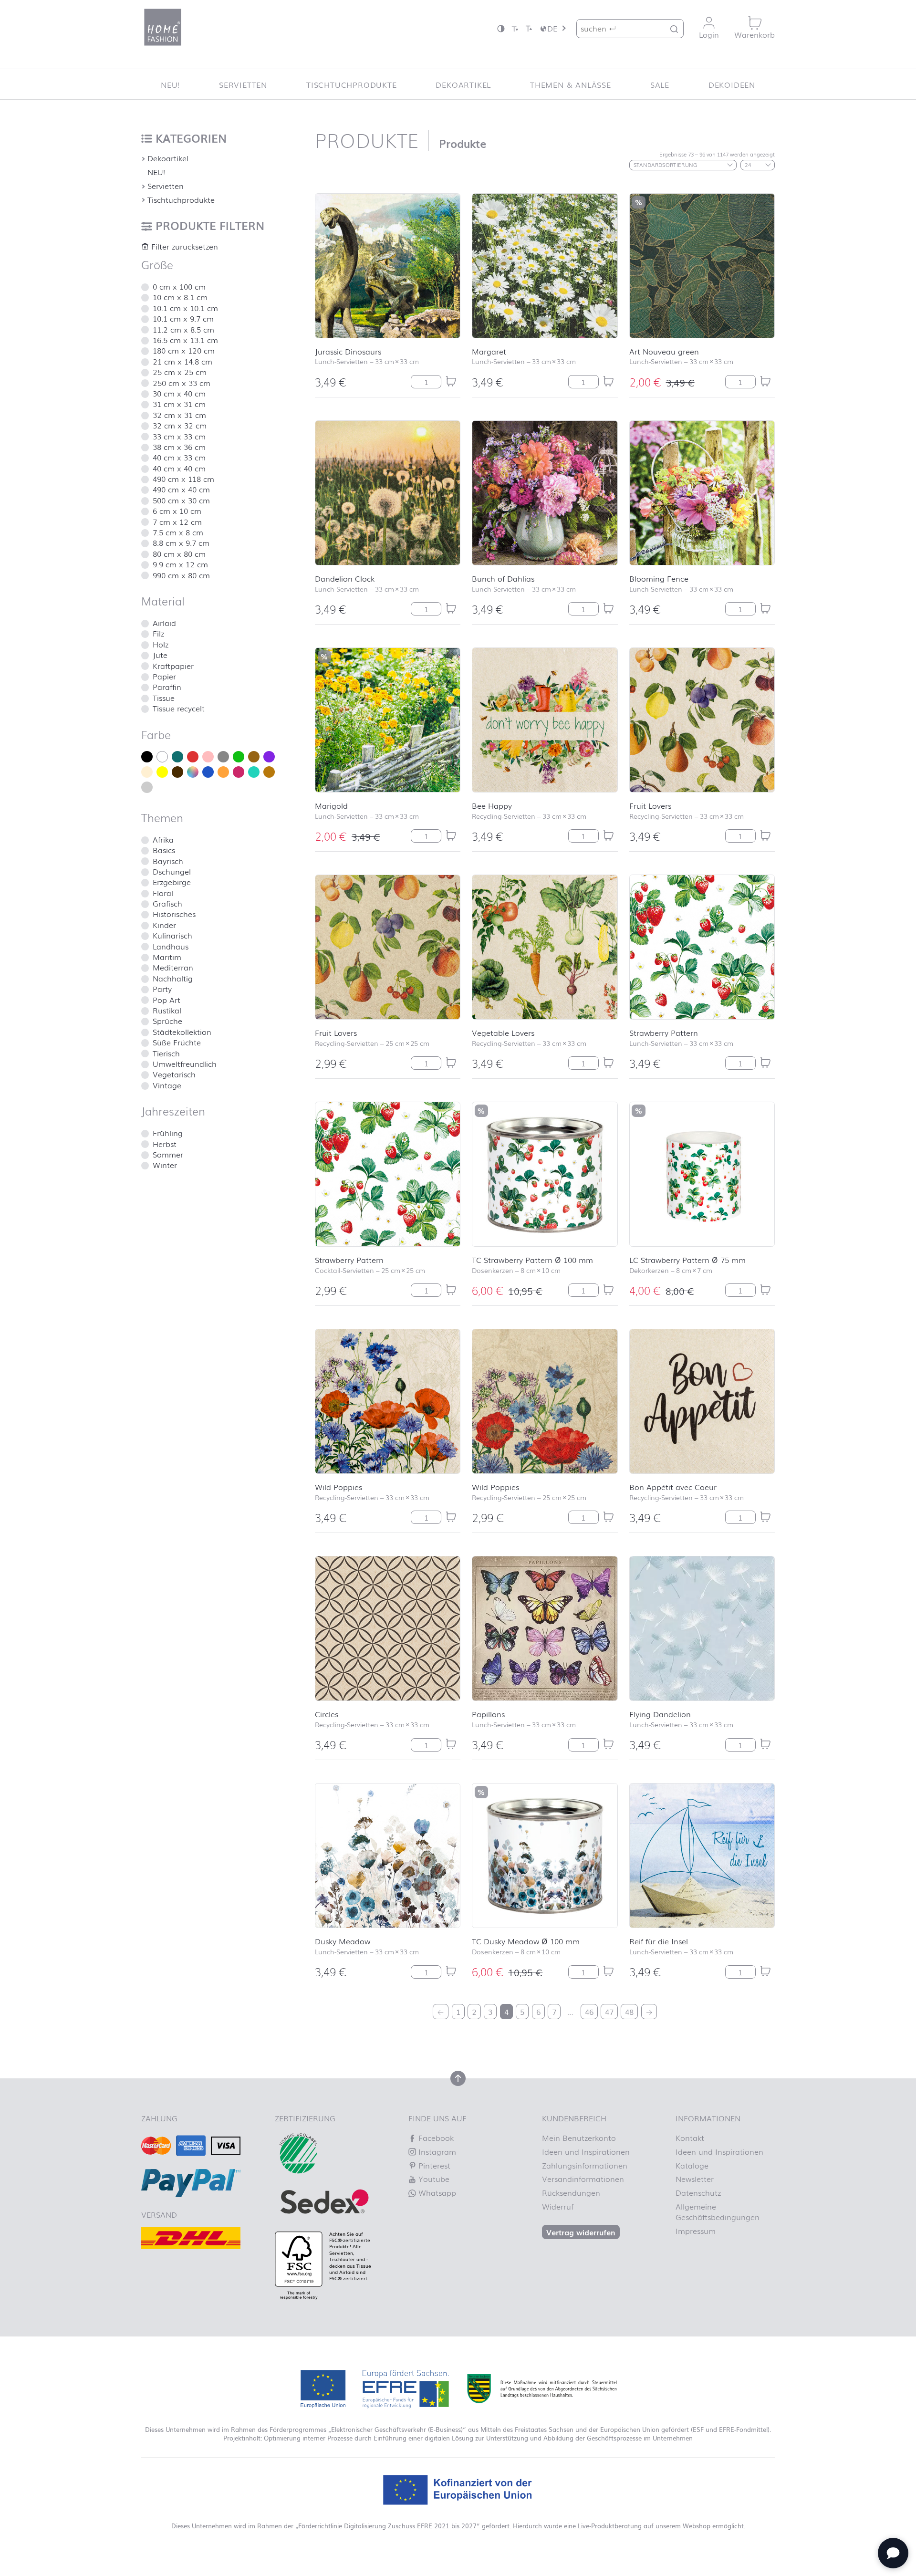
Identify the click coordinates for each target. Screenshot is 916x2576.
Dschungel (172, 871)
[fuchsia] (239, 772)
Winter (165, 1165)
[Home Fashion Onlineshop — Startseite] (163, 27)
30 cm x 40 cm (179, 393)
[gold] (254, 757)
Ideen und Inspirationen (586, 2151)
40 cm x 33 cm (179, 457)
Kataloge (692, 2165)
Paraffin (167, 687)
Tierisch (166, 1053)
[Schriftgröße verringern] (515, 28)
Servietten (243, 84)
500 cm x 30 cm (181, 500)
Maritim (167, 957)
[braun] (177, 772)
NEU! (170, 84)
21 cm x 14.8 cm (182, 361)
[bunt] (193, 772)
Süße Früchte (177, 1042)
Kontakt (690, 2138)
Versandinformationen (583, 2179)
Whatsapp (436, 2192)
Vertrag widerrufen (581, 2232)
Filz (158, 633)
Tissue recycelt (179, 708)
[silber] (147, 787)
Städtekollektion (182, 1032)
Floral (163, 893)
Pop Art (167, 1000)
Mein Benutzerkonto (579, 2138)
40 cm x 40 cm (179, 468)
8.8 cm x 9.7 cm (181, 542)
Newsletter (695, 2179)
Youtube (433, 2179)
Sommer (168, 1154)
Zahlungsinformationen (585, 2165)
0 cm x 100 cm (179, 286)
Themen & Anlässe (571, 84)
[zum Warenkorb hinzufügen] (451, 381)
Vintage (167, 1085)
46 (589, 2012)
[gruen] (239, 757)
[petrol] (177, 757)
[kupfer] (269, 772)
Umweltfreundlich (185, 1064)
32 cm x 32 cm (180, 425)
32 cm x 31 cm (179, 415)
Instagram (436, 2151)
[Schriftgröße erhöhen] (529, 28)
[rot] (193, 757)
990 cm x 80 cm (181, 575)
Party (162, 989)
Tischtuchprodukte (352, 84)
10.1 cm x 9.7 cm (183, 318)
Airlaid (164, 623)
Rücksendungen (571, 2192)
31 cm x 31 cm (179, 404)
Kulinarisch (172, 935)
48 (629, 2012)
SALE (660, 84)
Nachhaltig (173, 978)
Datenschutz (698, 2192)
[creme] (147, 772)
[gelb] (162, 772)
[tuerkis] (254, 772)
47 (609, 2012)
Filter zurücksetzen (183, 246)
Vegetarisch (174, 1074)
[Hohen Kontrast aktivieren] (501, 28)
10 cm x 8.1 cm (180, 297)
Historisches (174, 914)
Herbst (165, 1144)
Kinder (164, 925)
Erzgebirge (172, 882)
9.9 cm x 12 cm (180, 564)
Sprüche (167, 1021)
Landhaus (171, 946)
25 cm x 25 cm (180, 372)
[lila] (269, 757)
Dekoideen (732, 84)
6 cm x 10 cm (177, 511)
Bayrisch (168, 861)
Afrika (163, 839)
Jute (160, 655)
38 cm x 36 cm (179, 447)
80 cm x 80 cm (179, 553)
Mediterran (173, 967)
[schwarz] (147, 757)
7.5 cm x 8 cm (178, 532)
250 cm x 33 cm (182, 383)
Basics (164, 850)
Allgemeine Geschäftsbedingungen (718, 2211)
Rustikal (167, 1010)
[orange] (223, 772)
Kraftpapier (173, 666)
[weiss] (162, 757)
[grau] (223, 757)
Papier (164, 676)
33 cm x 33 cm (179, 436)
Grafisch (167, 903)
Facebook (435, 2138)
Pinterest (433, 2165)
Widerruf (558, 2206)
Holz (161, 644)
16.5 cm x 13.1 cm (185, 340)
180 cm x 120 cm (184, 350)
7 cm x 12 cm (177, 521)
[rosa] (208, 757)
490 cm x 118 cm (183, 479)
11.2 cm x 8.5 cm (183, 329)
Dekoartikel (463, 84)
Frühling (168, 1133)
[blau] (208, 772)
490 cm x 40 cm (181, 489)
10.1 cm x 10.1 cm (185, 308)
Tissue (164, 698)
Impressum (696, 2231)
